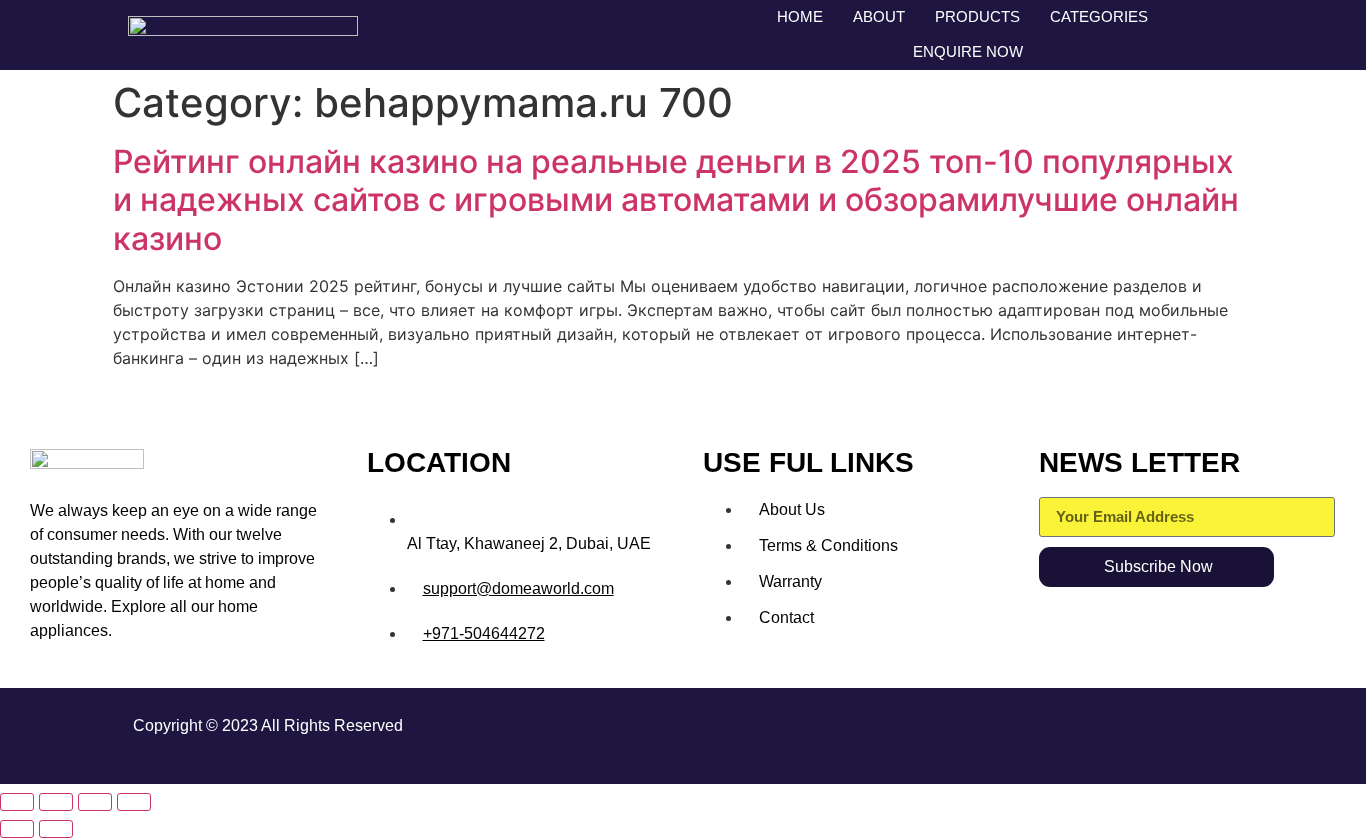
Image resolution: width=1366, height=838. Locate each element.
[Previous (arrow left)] (17, 829)
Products (977, 16)
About (879, 16)
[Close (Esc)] (134, 802)
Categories (1099, 16)
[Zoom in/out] (17, 802)
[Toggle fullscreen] (56, 802)
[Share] (95, 802)
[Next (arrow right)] (56, 829)
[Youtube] (1208, 733)
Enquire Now (968, 51)
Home (800, 16)
